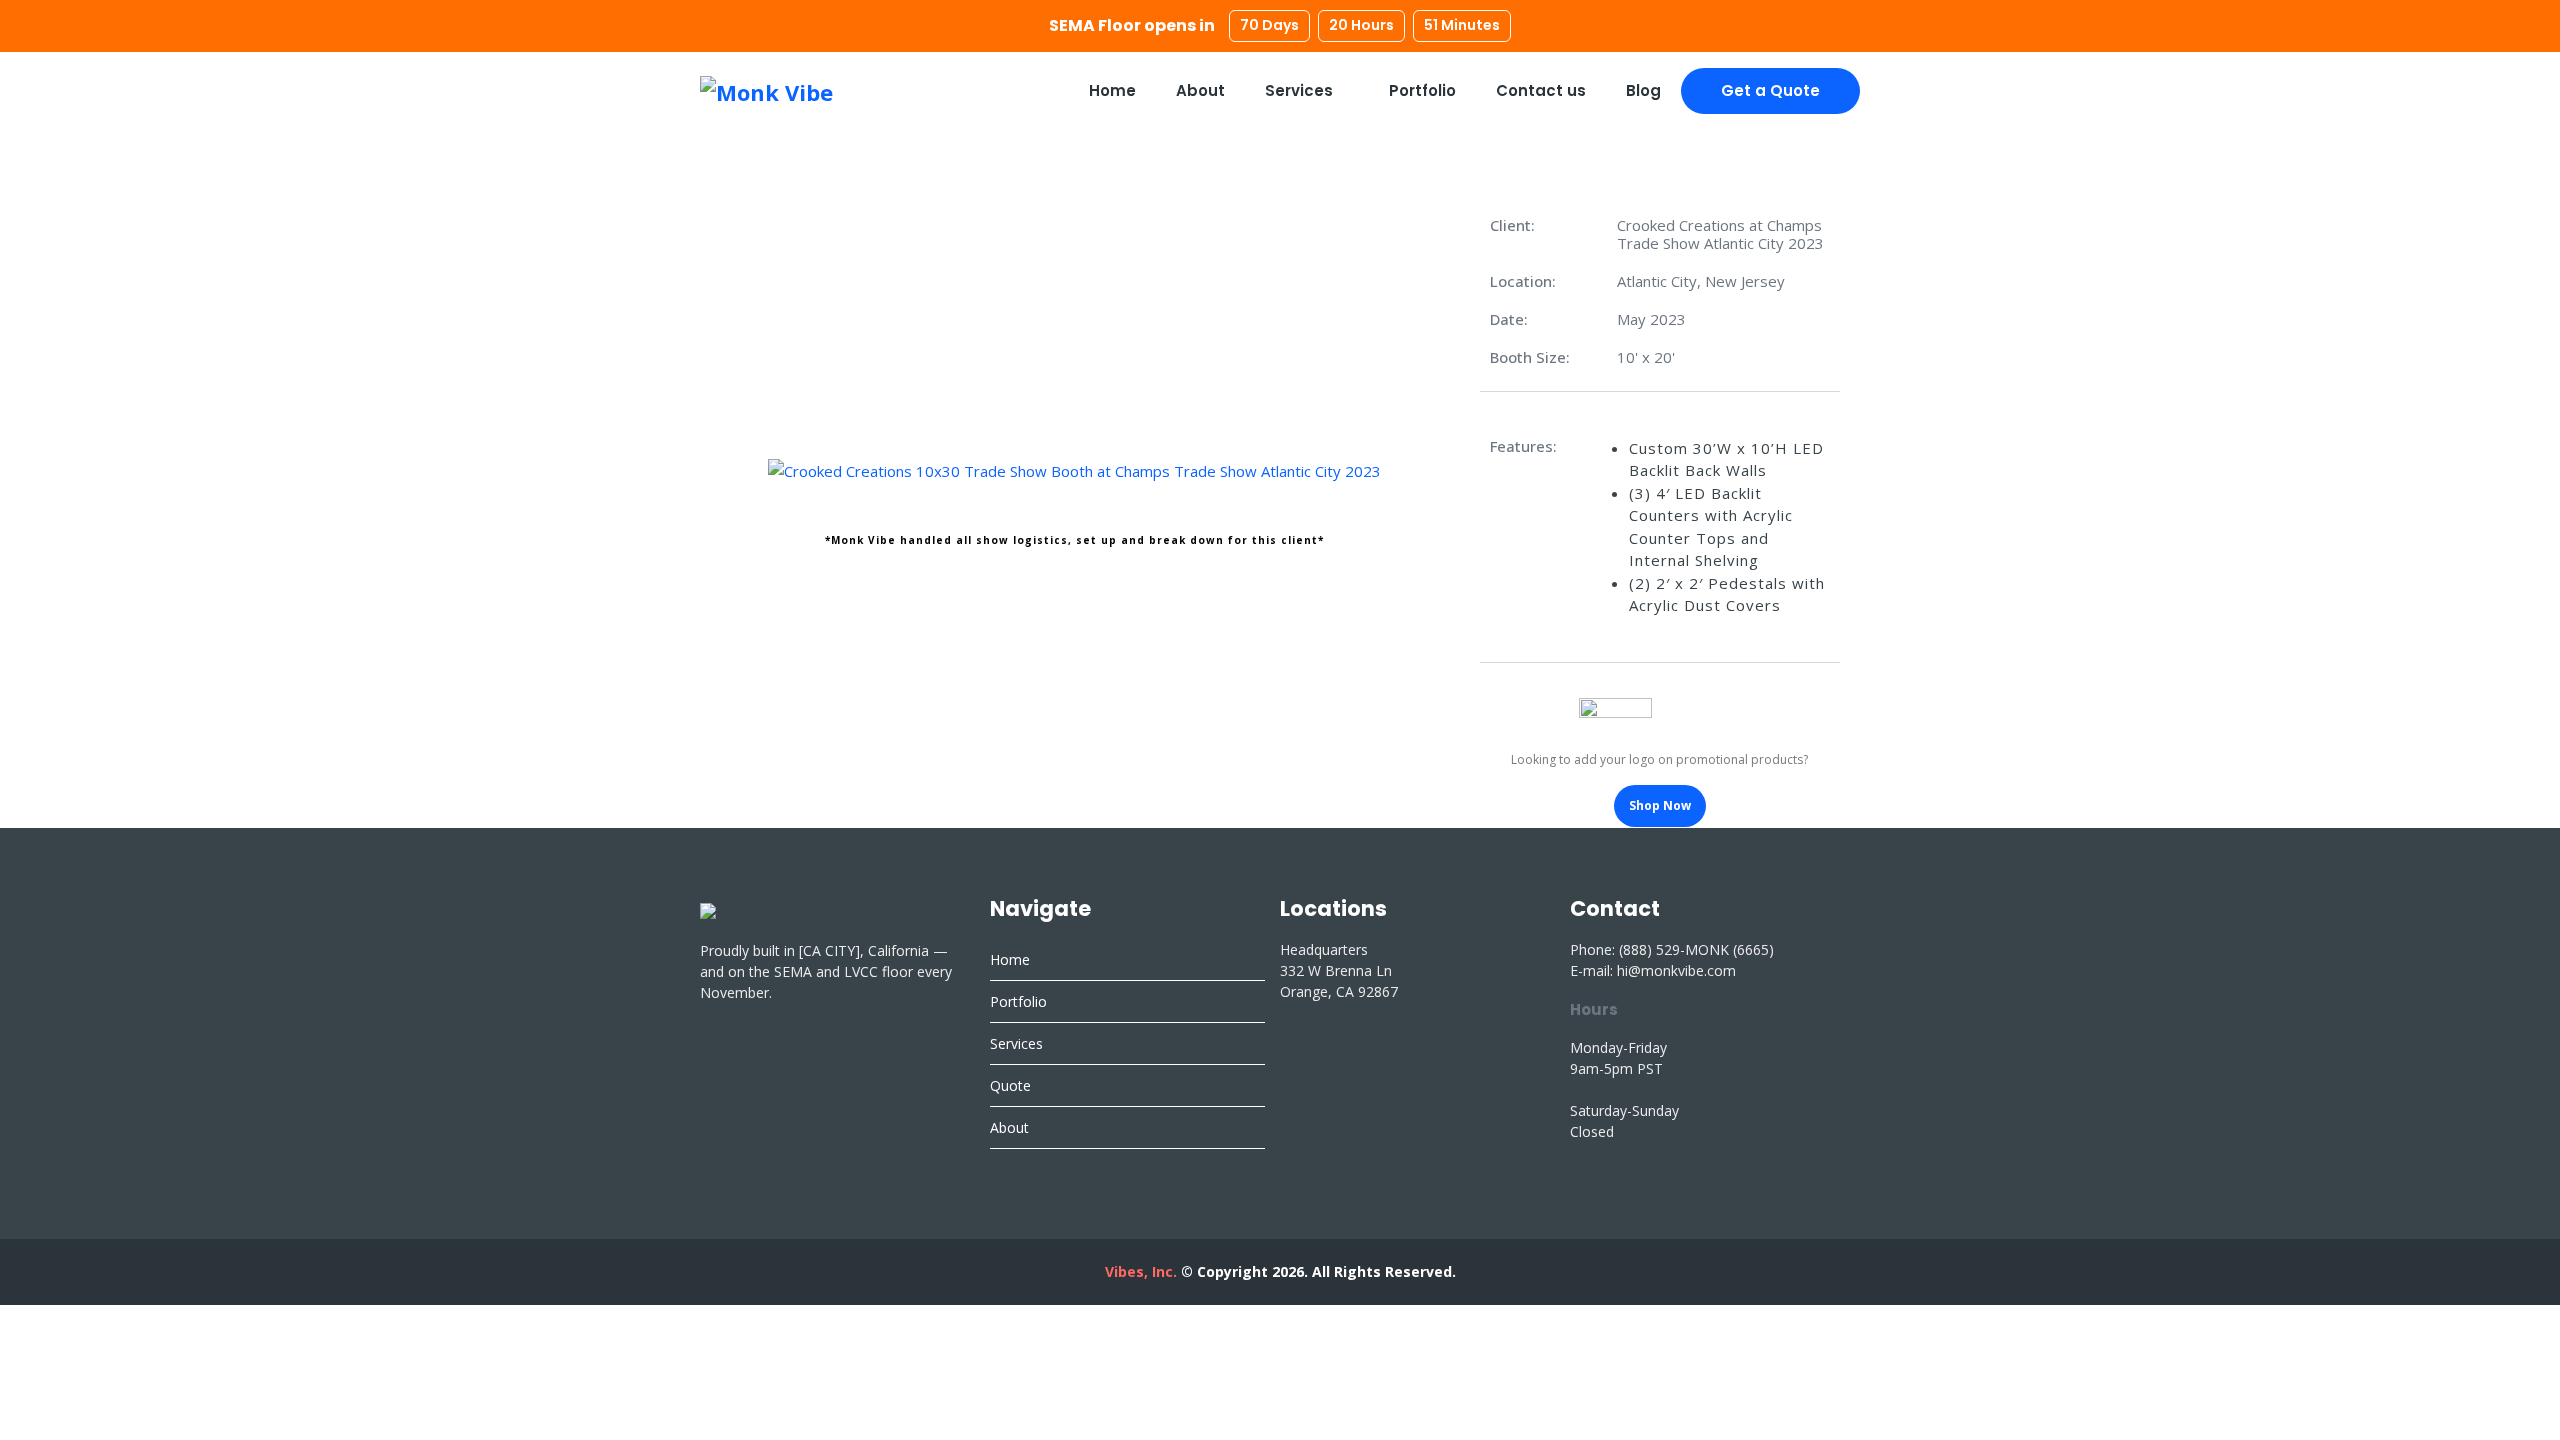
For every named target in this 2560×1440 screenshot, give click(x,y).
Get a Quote (1770, 90)
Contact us (1541, 90)
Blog (1643, 90)
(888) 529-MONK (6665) (1696, 949)
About (1200, 90)
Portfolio (1422, 90)
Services (1301, 90)
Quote (1010, 1085)
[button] (739, 470)
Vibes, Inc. (1141, 1271)
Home (1112, 90)
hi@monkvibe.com (1676, 970)
